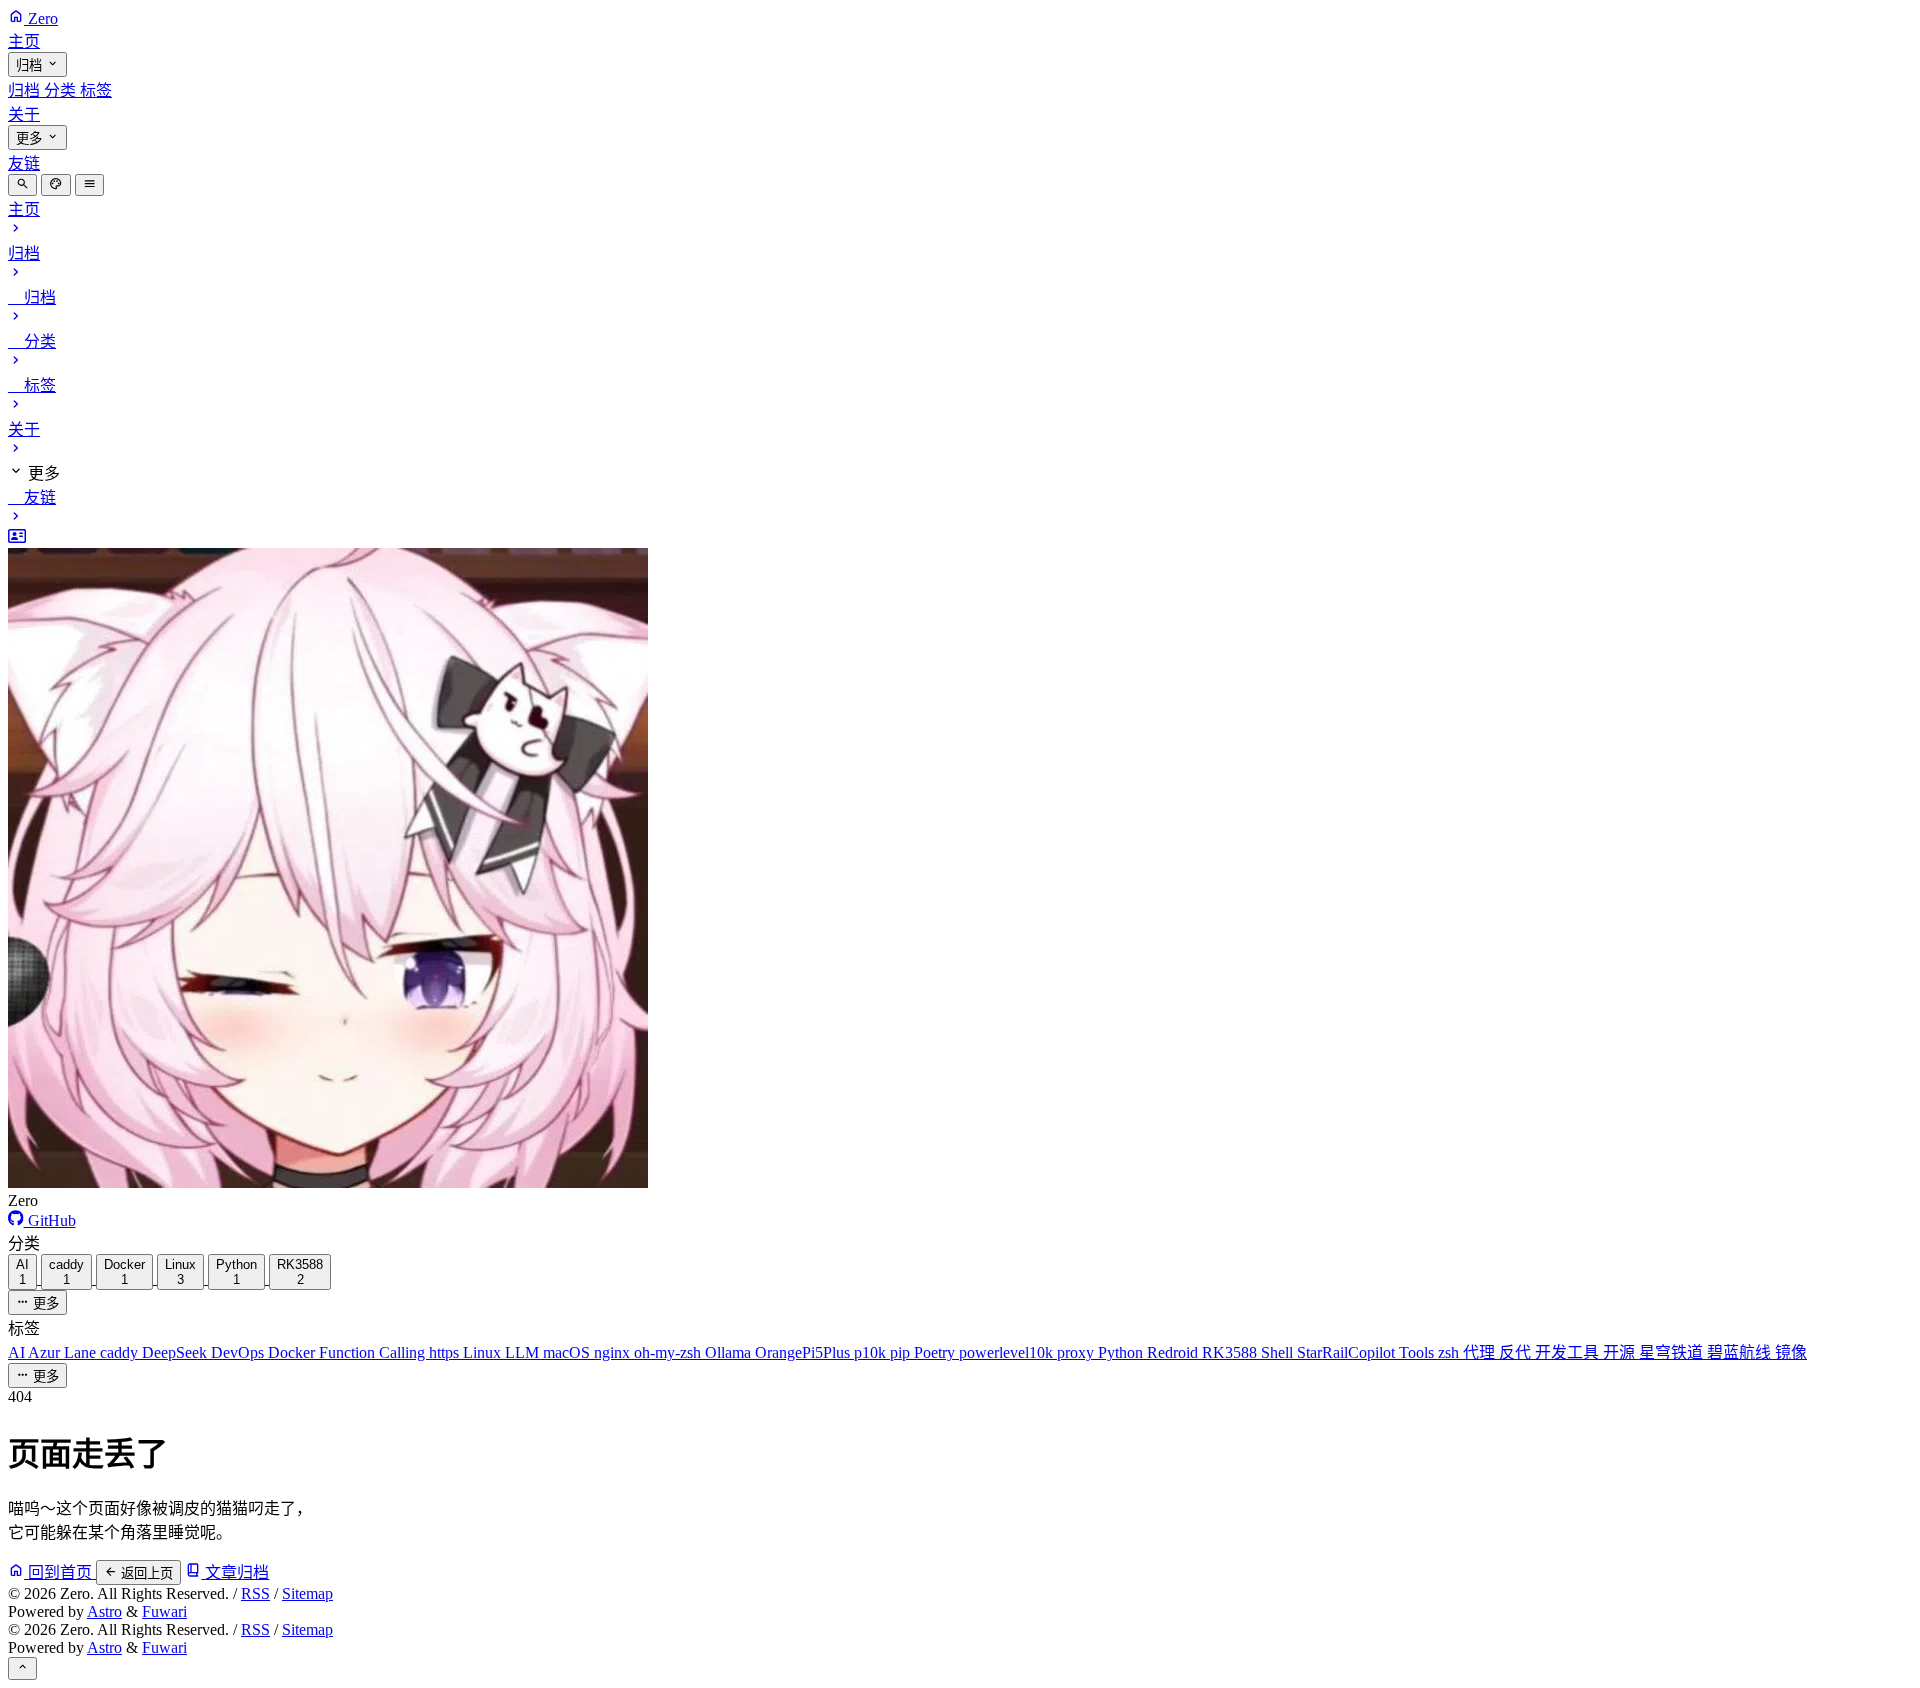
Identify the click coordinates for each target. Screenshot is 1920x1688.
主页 (24, 41)
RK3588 (1231, 1352)
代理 (1481, 1352)
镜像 (1791, 1352)
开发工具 (1569, 1352)
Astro (104, 1611)
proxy (1077, 1352)
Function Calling (374, 1352)
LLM (524, 1352)
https (446, 1352)
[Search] (22, 185)
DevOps (239, 1352)
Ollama (730, 1352)
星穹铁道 (1673, 1352)
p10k (872, 1352)
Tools (1418, 1352)
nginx (614, 1352)
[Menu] (89, 185)
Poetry (936, 1352)
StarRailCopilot (1348, 1352)
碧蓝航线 (1741, 1352)
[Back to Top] (22, 1668)
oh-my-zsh (669, 1352)
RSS (255, 1593)
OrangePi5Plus (804, 1352)
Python (1122, 1352)
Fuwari (164, 1611)
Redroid (1174, 1352)
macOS (568, 1352)
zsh (1450, 1352)
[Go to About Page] (960, 860)
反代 (1517, 1352)
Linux (484, 1352)
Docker (293, 1352)
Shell (1279, 1352)
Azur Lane (64, 1352)
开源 (1621, 1352)
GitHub (50, 1220)
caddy (121, 1352)
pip (902, 1352)
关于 (24, 114)
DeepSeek (176, 1352)
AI (18, 1352)
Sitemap (307, 1593)
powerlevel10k (1008, 1352)
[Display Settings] (55, 185)
